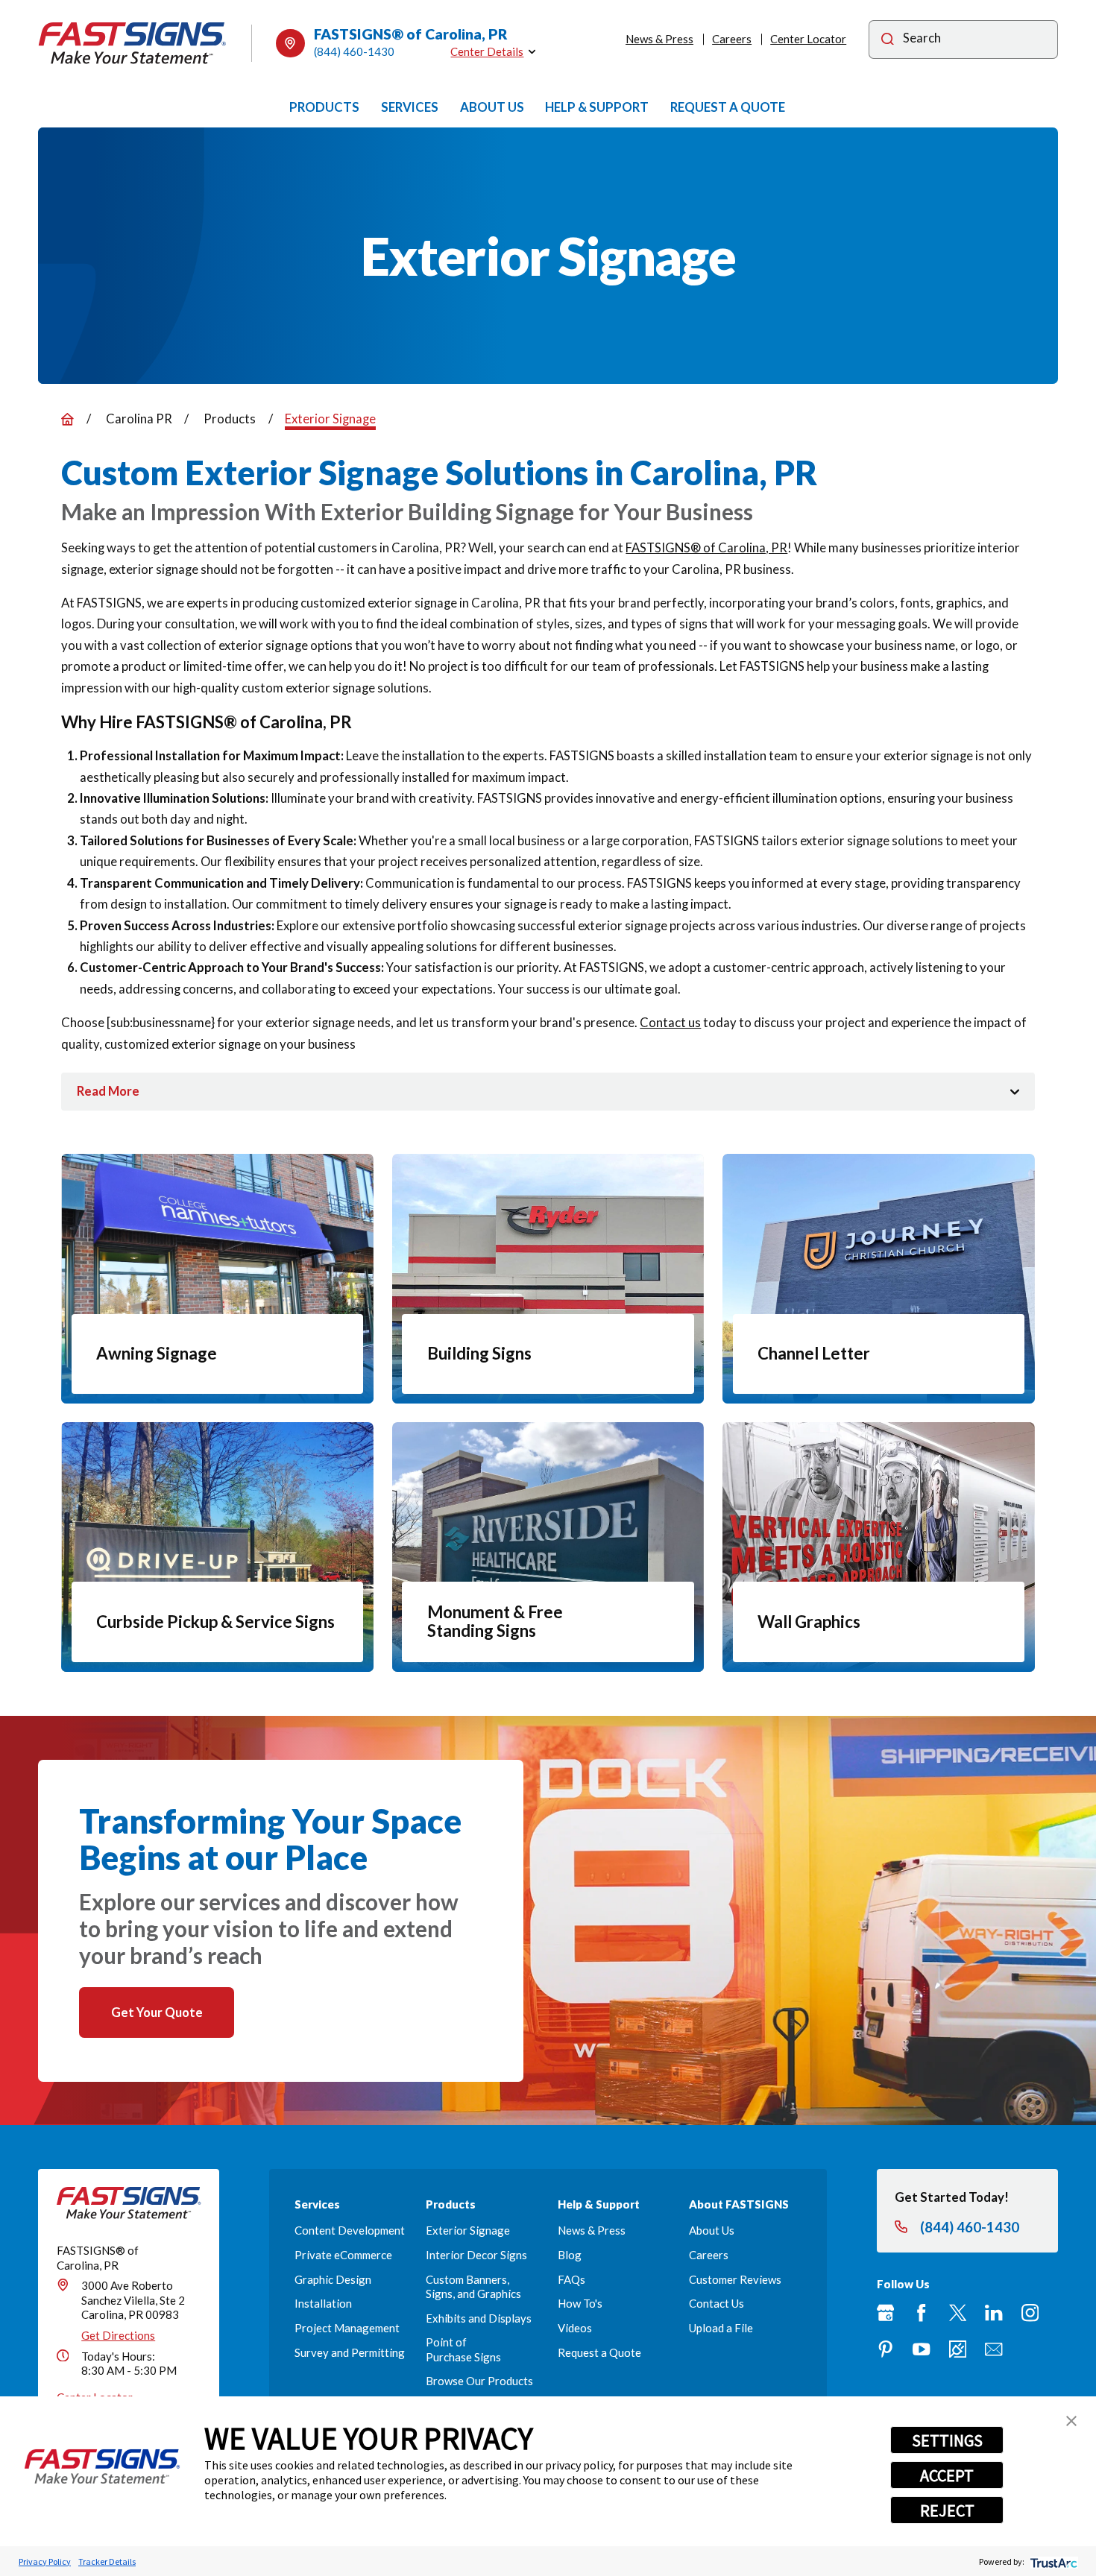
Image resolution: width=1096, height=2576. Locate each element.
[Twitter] (958, 2313)
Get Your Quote (157, 2012)
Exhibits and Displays (479, 2318)
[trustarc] (1052, 2561)
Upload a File (721, 2328)
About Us (712, 2230)
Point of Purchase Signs (463, 2349)
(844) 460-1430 (354, 51)
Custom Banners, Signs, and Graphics (473, 2286)
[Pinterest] (885, 2349)
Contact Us (717, 2303)
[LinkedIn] (993, 2313)
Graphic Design (333, 2279)
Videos (575, 2328)
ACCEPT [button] (947, 2475)
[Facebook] (921, 2313)
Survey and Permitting (350, 2352)
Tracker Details (107, 2561)
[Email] (993, 2349)
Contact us (670, 1022)
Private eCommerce (343, 2255)
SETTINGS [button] (947, 2440)
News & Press (659, 39)
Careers (732, 39)
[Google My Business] (885, 2313)
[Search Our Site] (888, 40)
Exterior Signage (468, 2230)
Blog (570, 2255)
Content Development (350, 2230)
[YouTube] (921, 2349)
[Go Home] (67, 419)
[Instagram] (1030, 2313)
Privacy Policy (45, 2561)
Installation (323, 2303)
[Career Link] (958, 2349)
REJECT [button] (947, 2510)
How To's (580, 2303)
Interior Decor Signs (476, 2255)
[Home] (132, 43)
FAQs (571, 2279)
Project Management (347, 2328)
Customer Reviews (735, 2279)
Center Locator (808, 39)
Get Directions (118, 2335)
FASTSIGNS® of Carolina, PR (706, 547)
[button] (1071, 2421)
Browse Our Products (479, 2381)
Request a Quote (599, 2352)
